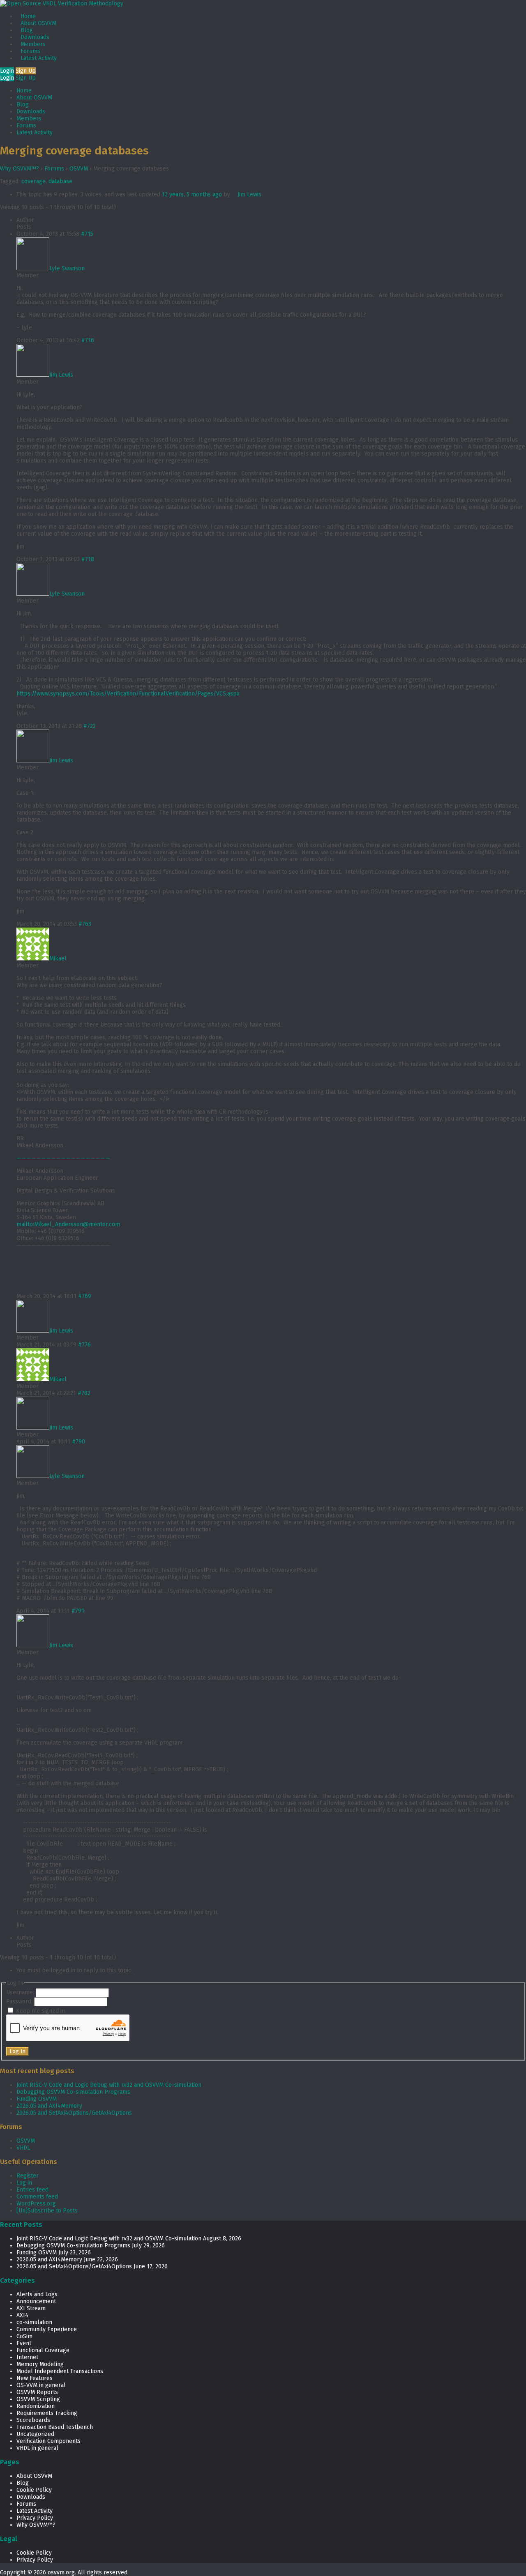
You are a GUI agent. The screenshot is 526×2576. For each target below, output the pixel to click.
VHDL (23, 2148)
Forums (30, 51)
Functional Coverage (43, 2350)
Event (24, 2343)
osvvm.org (61, 2573)
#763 (85, 924)
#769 (85, 1296)
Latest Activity (39, 58)
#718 (88, 559)
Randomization (36, 2406)
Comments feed (37, 2197)
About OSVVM (38, 23)
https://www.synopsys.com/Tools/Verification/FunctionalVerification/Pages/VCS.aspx (128, 694)
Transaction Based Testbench (55, 2427)
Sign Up (26, 71)
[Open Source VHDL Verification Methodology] (62, 3)
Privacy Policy (35, 2518)
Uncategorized (35, 2434)
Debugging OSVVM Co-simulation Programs (73, 2092)
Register (28, 2176)
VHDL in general (37, 2448)
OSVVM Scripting (38, 2399)
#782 (84, 1393)
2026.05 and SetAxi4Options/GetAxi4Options (74, 2113)
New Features (35, 2378)
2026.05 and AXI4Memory (49, 2106)
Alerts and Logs (37, 2294)
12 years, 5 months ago (192, 195)
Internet (27, 2357)
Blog (27, 30)
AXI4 (22, 2315)
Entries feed (32, 2190)
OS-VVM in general (41, 2385)
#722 (90, 726)
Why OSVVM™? (20, 169)
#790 (78, 1442)
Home (28, 16)
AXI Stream (31, 2308)
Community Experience (47, 2329)
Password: (20, 2002)
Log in (24, 2183)
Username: (21, 1992)
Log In (17, 2051)
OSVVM (79, 169)
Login (7, 71)
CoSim (24, 2336)
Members (33, 44)
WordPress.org (36, 2204)
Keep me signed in (40, 2011)
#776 (84, 1345)
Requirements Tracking (47, 2413)
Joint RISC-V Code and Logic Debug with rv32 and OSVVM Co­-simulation (109, 2085)
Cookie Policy (34, 2490)
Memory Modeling (40, 2364)
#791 (78, 1611)
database (60, 181)
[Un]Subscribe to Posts (47, 2211)
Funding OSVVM (37, 2099)
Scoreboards (33, 2420)
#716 (88, 340)
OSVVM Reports (37, 2392)
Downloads (35, 37)
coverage (33, 181)
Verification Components (48, 2441)
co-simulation (34, 2322)
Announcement (36, 2301)
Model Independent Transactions (60, 2371)
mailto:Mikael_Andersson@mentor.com (68, 1224)
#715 (87, 234)
